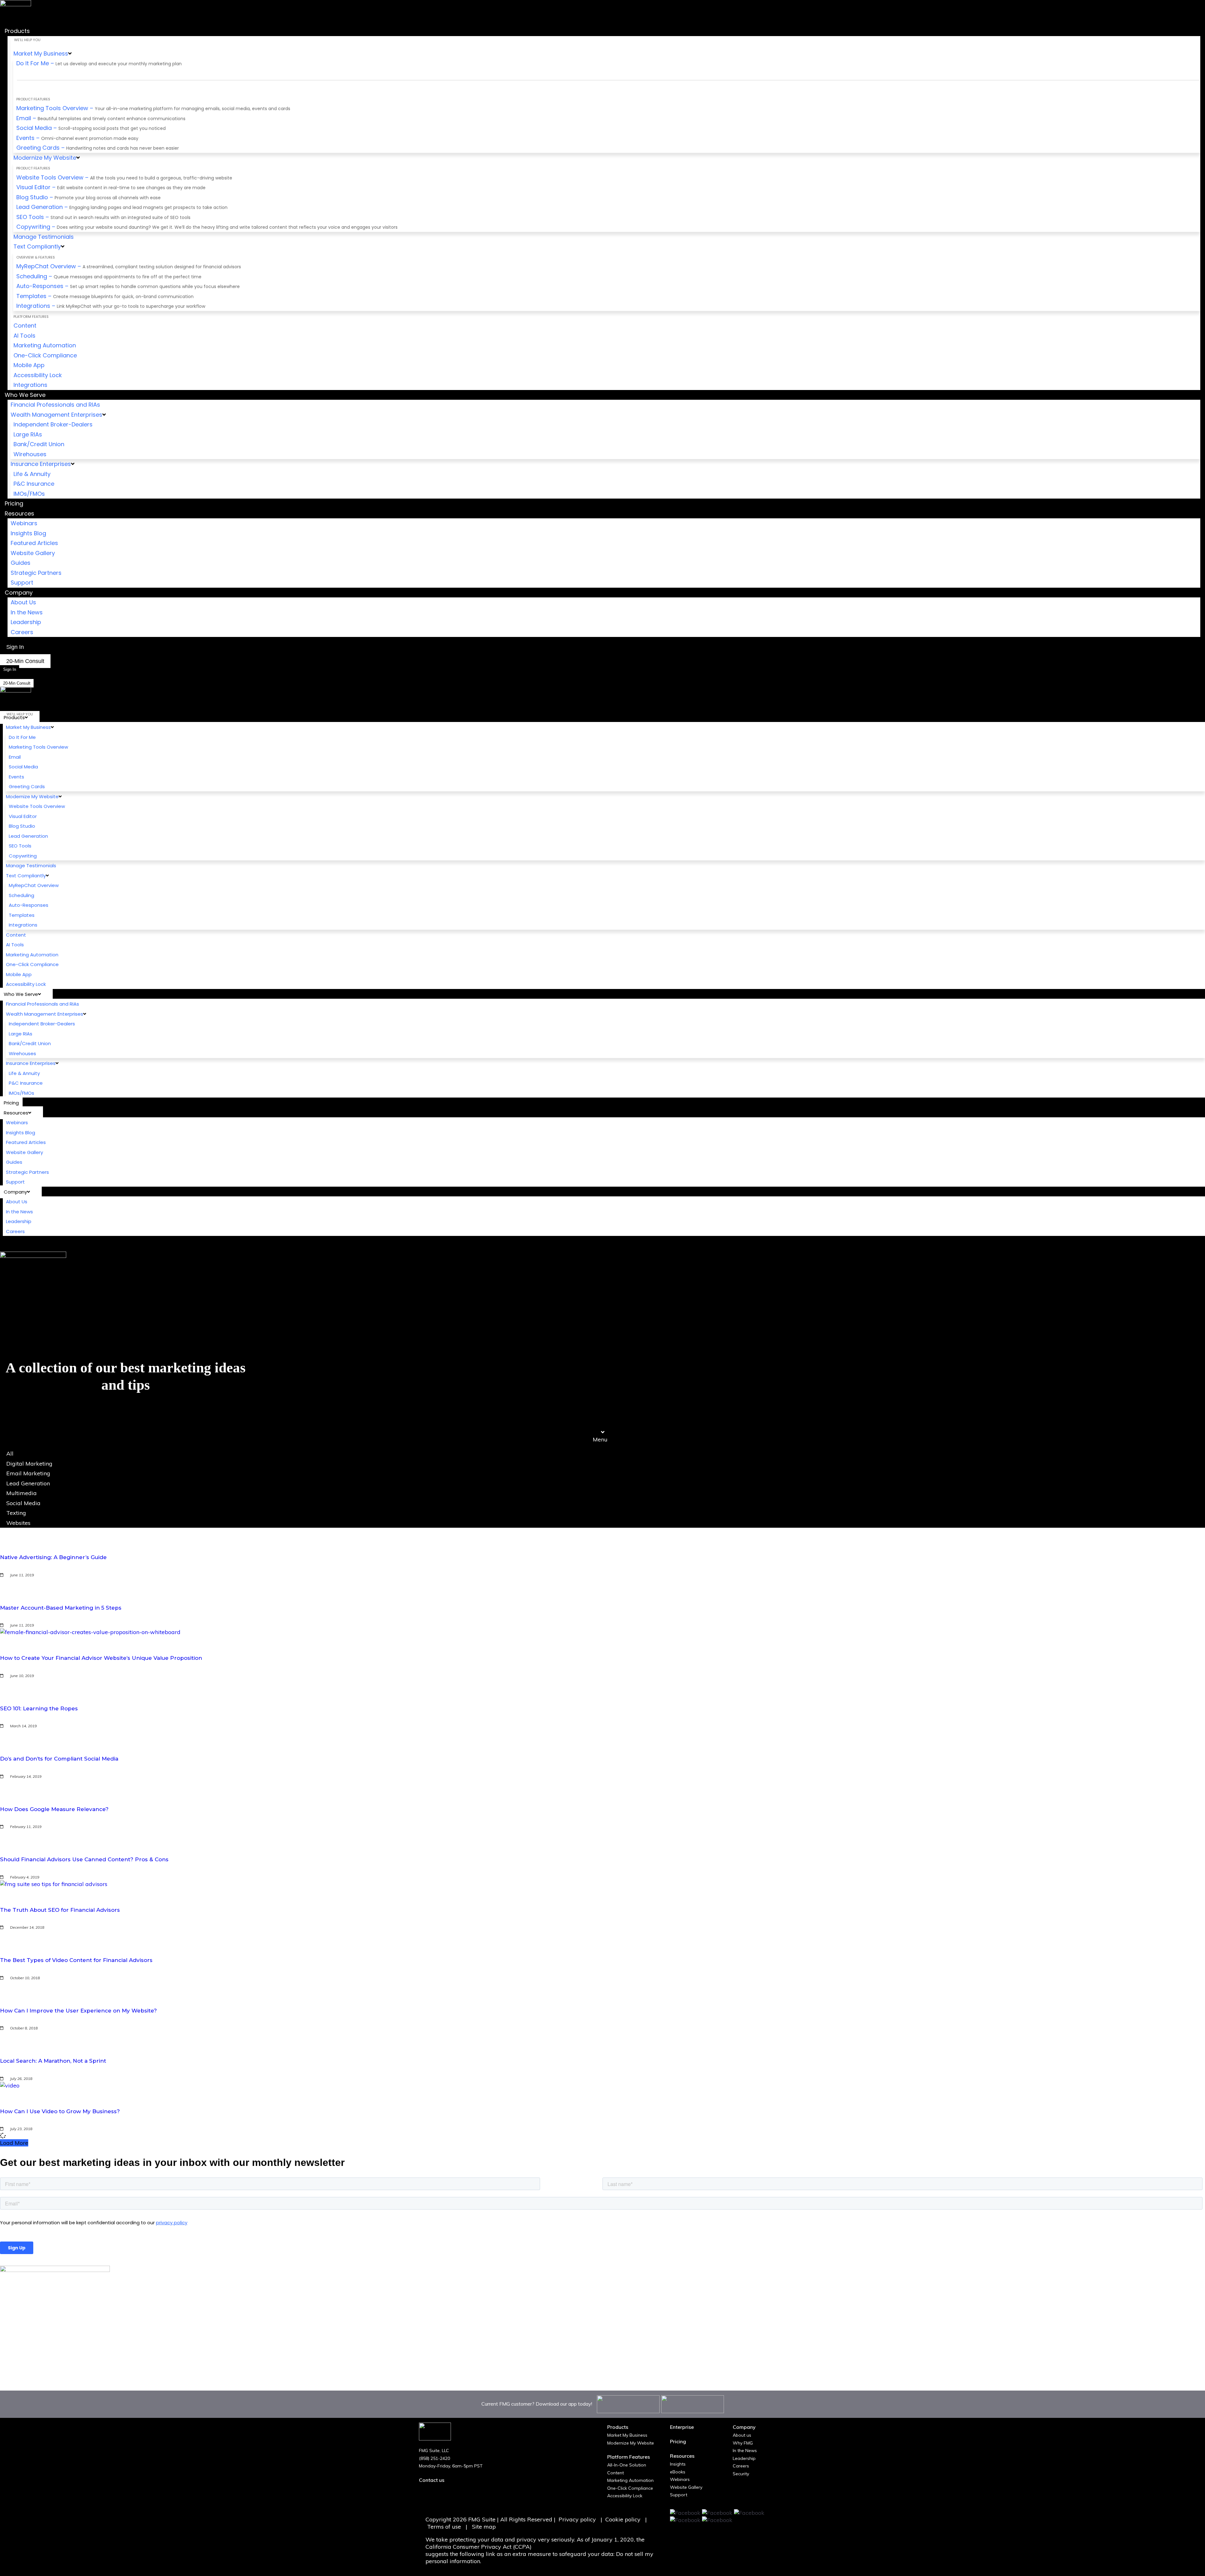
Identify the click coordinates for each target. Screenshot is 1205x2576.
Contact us (432, 2480)
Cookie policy (623, 2519)
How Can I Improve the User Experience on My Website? (78, 2011)
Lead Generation (28, 1483)
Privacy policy (577, 2519)
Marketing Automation (630, 2480)
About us (742, 2435)
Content (616, 2473)
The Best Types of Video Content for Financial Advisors (76, 1960)
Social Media (23, 1503)
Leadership (744, 2458)
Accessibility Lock (625, 2496)
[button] (602, 1436)
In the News (745, 2450)
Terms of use (445, 2527)
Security (741, 2474)
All (10, 1454)
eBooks (678, 2472)
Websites (18, 1523)
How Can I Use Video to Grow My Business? (60, 2111)
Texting (16, 1513)
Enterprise (682, 2427)
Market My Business (627, 2435)
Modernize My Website (631, 2443)
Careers (741, 2466)
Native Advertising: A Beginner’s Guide (53, 1557)
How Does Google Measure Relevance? (54, 1809)
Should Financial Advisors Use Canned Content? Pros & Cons (84, 1859)
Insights (678, 2464)
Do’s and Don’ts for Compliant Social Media (59, 1759)
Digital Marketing (29, 1464)
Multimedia (21, 1493)
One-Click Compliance (630, 2488)
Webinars (680, 2479)
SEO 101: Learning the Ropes (39, 1708)
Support (679, 2495)
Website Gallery (686, 2487)
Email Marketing (28, 1473)
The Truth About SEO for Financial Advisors (60, 1910)
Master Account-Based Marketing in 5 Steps (61, 1608)
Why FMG (743, 2443)
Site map (484, 2527)
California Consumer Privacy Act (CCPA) (479, 2547)
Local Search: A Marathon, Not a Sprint (53, 2061)
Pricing (678, 2441)
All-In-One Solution (627, 2465)
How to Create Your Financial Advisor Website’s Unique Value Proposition (101, 1658)
